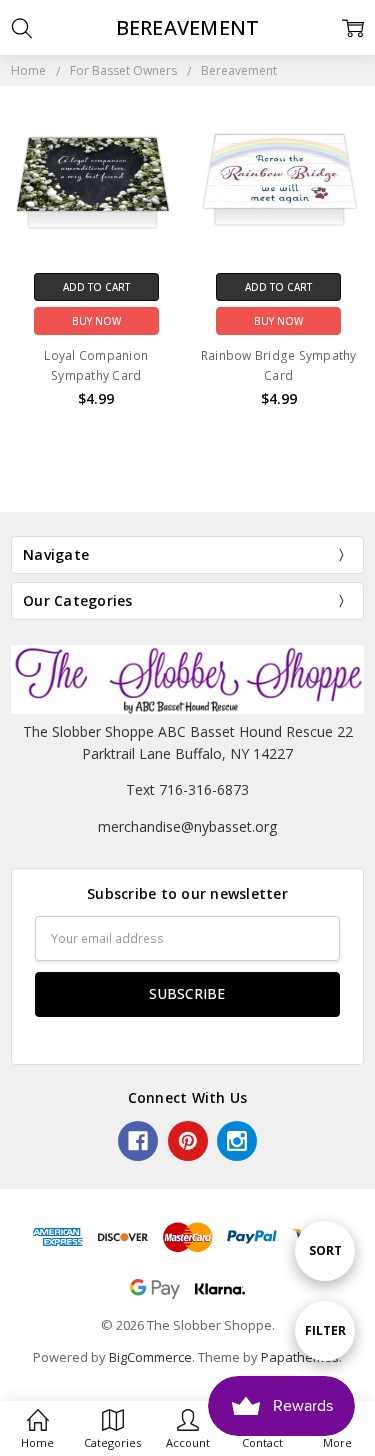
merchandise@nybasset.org (187, 826)
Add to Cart (96, 287)
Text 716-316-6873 (187, 789)
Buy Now (96, 321)
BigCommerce (150, 1357)
